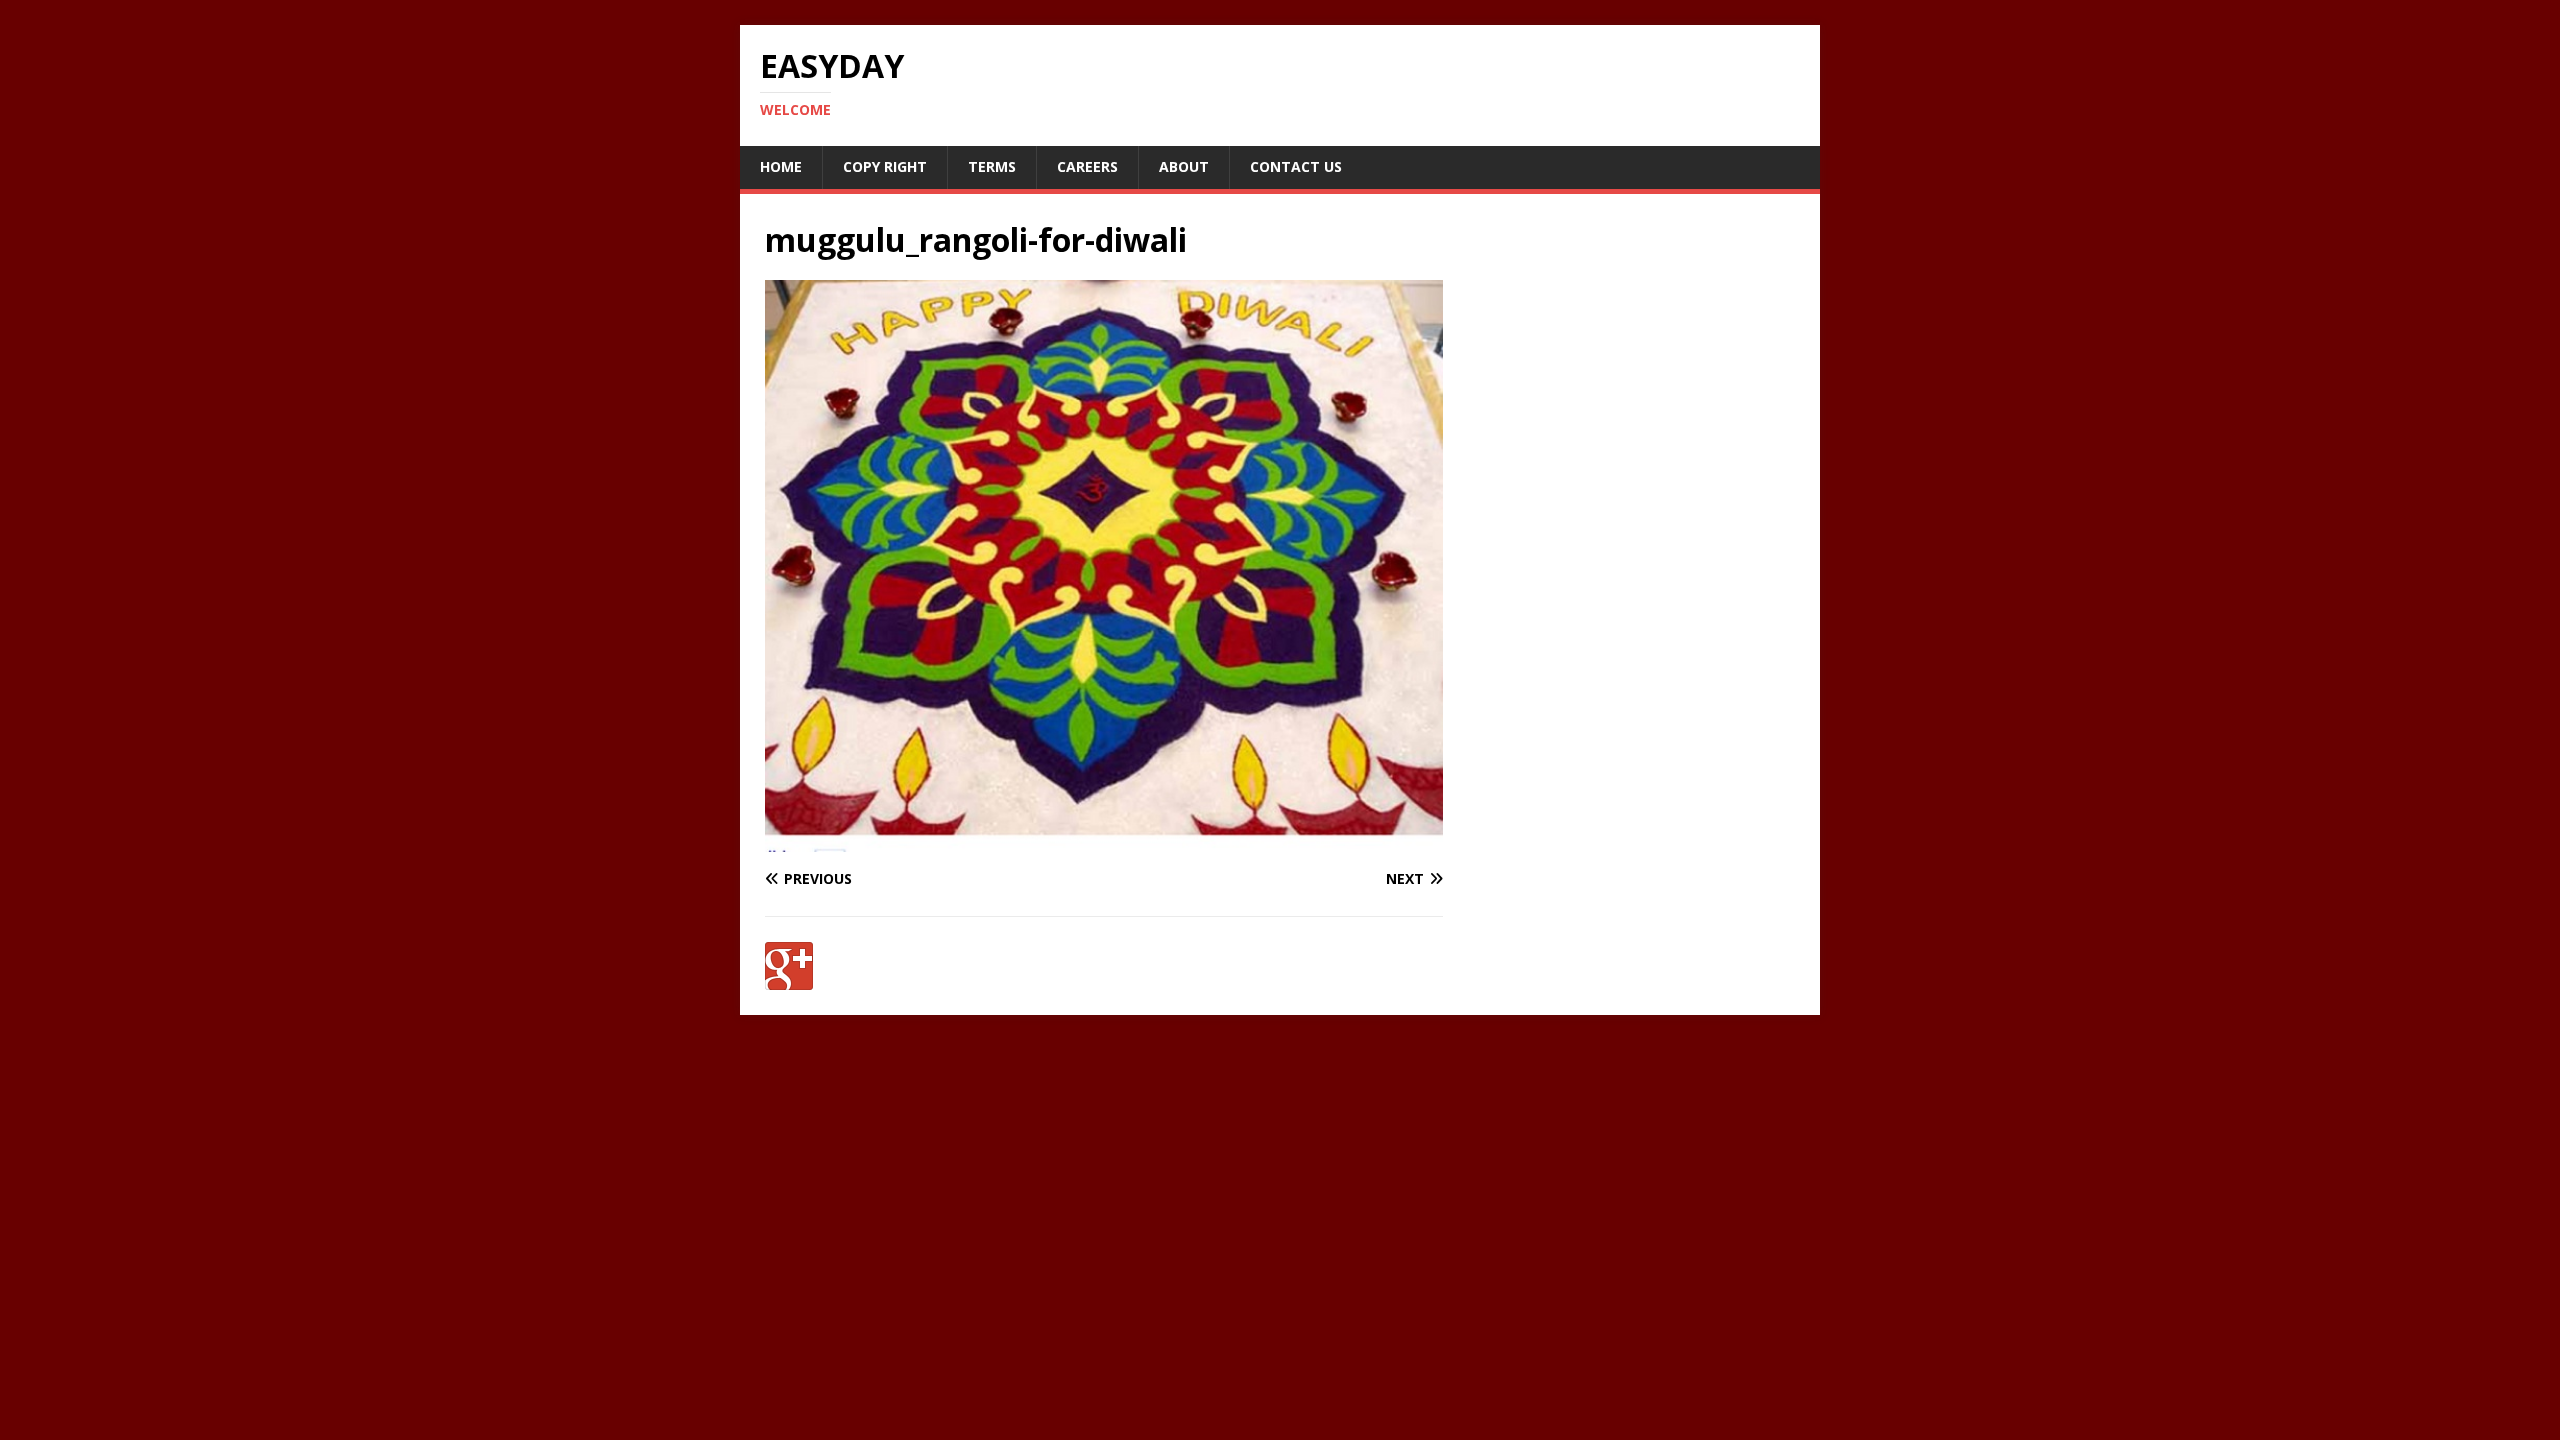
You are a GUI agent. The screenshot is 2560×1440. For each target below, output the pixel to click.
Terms (992, 166)
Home (781, 166)
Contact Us (1296, 166)
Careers (1087, 166)
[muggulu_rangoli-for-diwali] (1104, 840)
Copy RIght (885, 166)
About (1184, 166)
